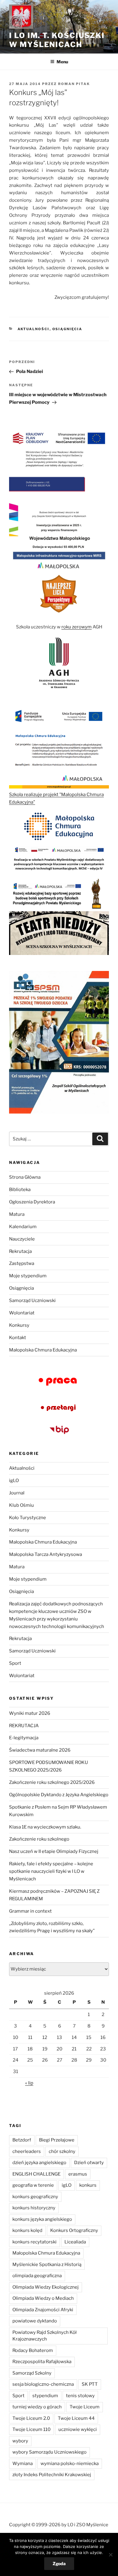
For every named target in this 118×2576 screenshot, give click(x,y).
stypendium (45, 2396)
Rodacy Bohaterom (33, 2350)
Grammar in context (30, 1911)
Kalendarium (23, 1227)
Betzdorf (22, 2140)
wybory (20, 2441)
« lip (29, 2083)
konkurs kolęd (27, 2230)
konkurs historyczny (34, 2208)
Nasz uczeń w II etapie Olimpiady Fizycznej (54, 1851)
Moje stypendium (28, 1276)
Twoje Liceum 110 (31, 2429)
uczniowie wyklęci (78, 2429)
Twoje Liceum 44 (76, 2418)
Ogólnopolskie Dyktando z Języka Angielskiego (59, 1795)
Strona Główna (25, 1177)
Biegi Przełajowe (57, 2140)
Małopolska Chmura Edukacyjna (43, 1350)
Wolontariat (22, 1313)
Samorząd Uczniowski (32, 1301)
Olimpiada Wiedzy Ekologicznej (46, 2287)
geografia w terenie (33, 2185)
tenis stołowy (80, 2396)
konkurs (88, 2185)
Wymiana (23, 2464)
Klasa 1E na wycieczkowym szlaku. (45, 1827)
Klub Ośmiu (21, 1505)
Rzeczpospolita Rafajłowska (42, 2362)
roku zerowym (77, 627)
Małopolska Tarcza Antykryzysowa (46, 1554)
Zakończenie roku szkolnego (39, 1839)
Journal (17, 1493)
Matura (17, 1214)
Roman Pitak (74, 84)
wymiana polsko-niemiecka (70, 2464)
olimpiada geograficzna (37, 2276)
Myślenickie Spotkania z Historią (47, 2265)
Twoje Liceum (85, 2407)
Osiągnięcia (67, 329)
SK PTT (90, 2384)
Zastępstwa (22, 1263)
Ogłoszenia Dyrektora (32, 1202)
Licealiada (75, 2242)
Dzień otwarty (89, 2163)
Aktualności (34, 329)
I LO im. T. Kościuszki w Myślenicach (57, 40)
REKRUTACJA (24, 1726)
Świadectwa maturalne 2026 (40, 1750)
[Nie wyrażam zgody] (110, 2555)
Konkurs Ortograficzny (74, 2230)
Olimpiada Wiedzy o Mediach (43, 2298)
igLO (14, 1481)
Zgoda (59, 2563)
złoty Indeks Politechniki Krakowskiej (52, 2475)
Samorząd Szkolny (32, 2373)
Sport (15, 1663)
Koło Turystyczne (28, 1518)
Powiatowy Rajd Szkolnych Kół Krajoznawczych (44, 2336)
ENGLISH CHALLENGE (36, 2174)
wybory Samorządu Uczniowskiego (49, 2452)
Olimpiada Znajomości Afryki (43, 2310)
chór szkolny (62, 2151)
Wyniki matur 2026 (30, 1713)
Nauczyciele (22, 1239)
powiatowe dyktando (35, 2321)
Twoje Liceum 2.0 (31, 2418)
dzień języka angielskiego (39, 2163)
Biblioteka (20, 1190)
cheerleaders (27, 2151)
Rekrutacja (20, 1251)
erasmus (78, 2174)
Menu (62, 62)
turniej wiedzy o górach (37, 2407)
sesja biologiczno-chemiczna (43, 2384)
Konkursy (19, 1325)
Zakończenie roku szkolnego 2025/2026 (52, 1782)
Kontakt (18, 1338)
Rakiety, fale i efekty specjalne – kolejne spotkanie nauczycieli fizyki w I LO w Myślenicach (51, 1871)
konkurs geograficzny (35, 2197)
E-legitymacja (24, 1738)
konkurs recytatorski (34, 2242)
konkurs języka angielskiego (42, 2219)
